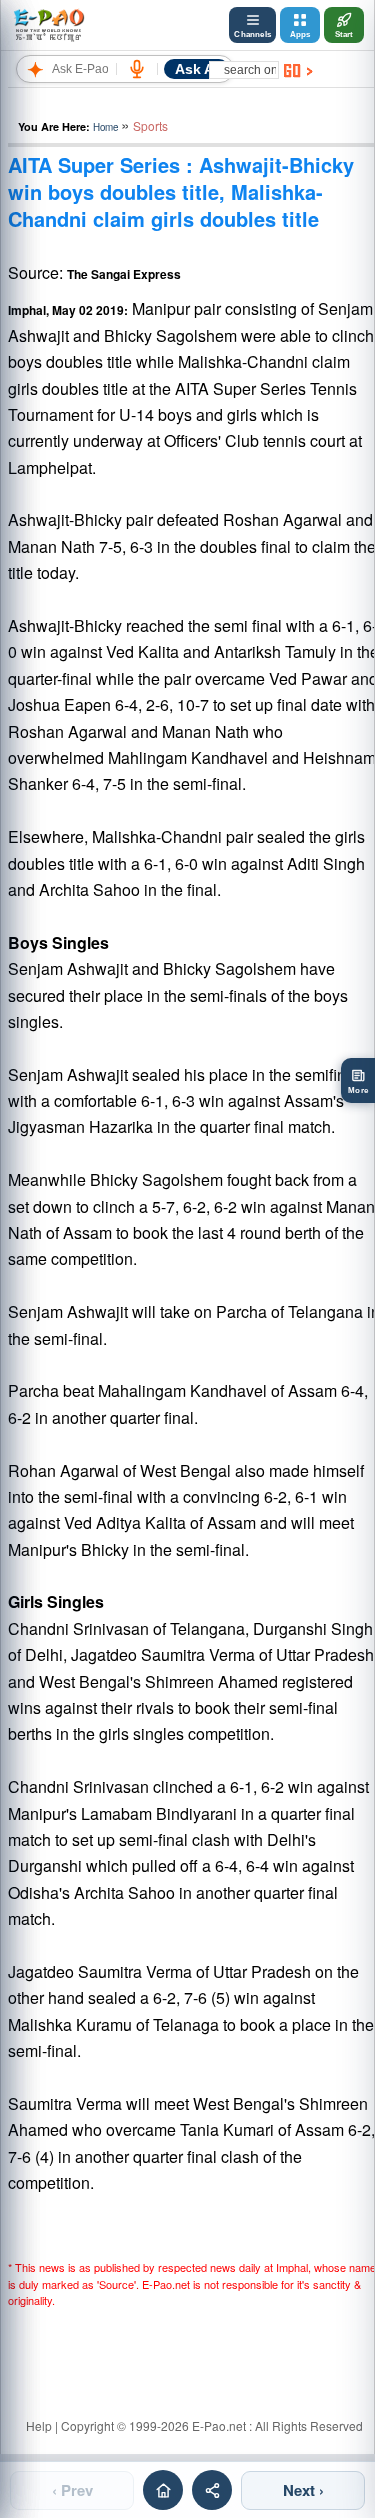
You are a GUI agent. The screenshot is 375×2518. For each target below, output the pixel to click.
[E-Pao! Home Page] (48, 25)
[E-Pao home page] (163, 2490)
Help (39, 2425)
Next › (303, 2490)
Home (105, 127)
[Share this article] (212, 2490)
